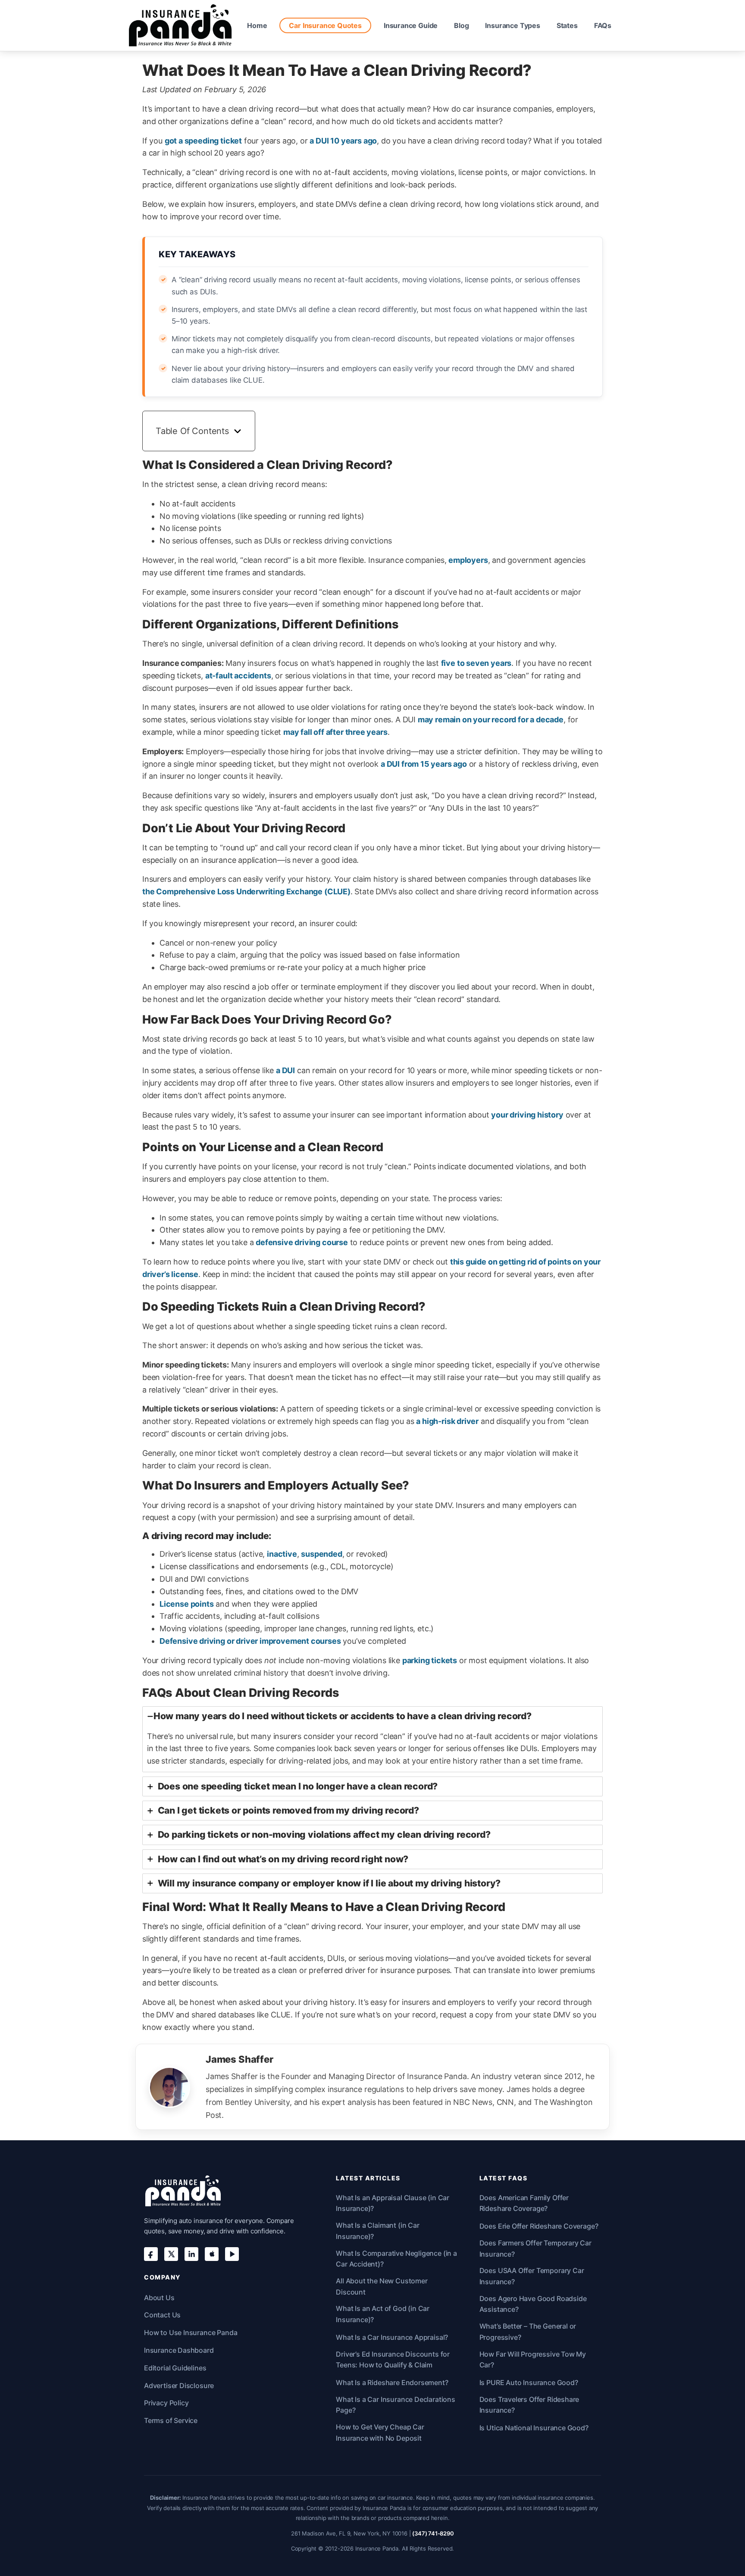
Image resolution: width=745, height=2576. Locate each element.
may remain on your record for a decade (491, 720)
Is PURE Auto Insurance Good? (529, 2382)
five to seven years (476, 663)
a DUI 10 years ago (343, 141)
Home (257, 25)
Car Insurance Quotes (325, 25)
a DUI (285, 1070)
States (567, 25)
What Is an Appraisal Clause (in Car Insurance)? (393, 2203)
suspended (321, 1554)
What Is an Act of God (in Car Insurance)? (383, 2314)
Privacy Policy (166, 2403)
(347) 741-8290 (433, 2533)
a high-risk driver (447, 1421)
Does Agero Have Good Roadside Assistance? (533, 2304)
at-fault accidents (238, 676)
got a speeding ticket (203, 141)
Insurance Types (512, 25)
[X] (171, 2254)
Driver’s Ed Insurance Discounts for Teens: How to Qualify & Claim (393, 2360)
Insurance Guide (411, 25)
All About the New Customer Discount (382, 2286)
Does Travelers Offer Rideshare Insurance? (529, 2405)
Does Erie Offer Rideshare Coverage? (539, 2226)
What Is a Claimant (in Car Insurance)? (377, 2231)
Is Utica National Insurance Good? (534, 2428)
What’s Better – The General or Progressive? (528, 2332)
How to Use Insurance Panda (191, 2332)
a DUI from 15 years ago (424, 764)
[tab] (372, 1739)
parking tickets (430, 1660)
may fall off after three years (335, 732)
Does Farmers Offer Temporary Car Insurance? (535, 2248)
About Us (159, 2298)
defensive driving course (302, 1242)
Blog (461, 25)
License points (186, 1604)
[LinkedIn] (191, 2254)
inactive (282, 1554)
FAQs (603, 25)
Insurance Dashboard (179, 2350)
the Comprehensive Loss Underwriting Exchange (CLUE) (246, 891)
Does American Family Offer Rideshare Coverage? (524, 2203)
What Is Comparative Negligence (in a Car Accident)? (396, 2259)
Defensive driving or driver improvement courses (250, 1641)
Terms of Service (171, 2420)
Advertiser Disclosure (179, 2386)
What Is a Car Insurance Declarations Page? (396, 2405)
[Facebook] (151, 2254)
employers (468, 560)
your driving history (527, 1115)
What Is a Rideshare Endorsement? (392, 2382)
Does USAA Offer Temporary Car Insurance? (532, 2276)
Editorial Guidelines (175, 2368)
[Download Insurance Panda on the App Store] (212, 2254)
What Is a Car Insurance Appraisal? (392, 2337)
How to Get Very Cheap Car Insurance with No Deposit (380, 2432)
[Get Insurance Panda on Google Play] (232, 2254)
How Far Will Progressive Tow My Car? (533, 2360)
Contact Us (162, 2315)
